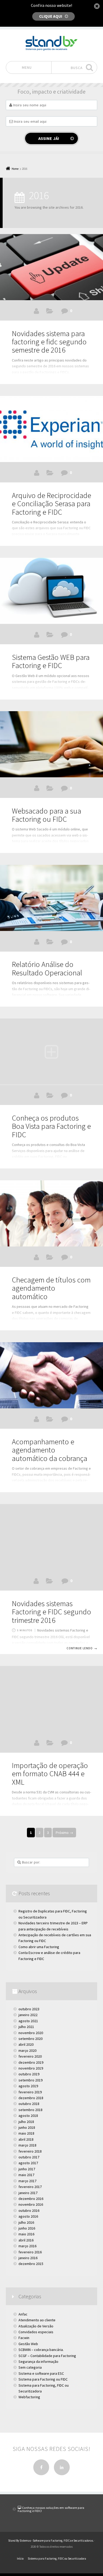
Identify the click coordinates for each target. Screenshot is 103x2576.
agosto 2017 (28, 2163)
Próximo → (64, 1833)
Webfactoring (29, 2397)
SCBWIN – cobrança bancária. (41, 2350)
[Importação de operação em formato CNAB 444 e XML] (51, 1699)
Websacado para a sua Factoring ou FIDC (46, 815)
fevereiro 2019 (30, 2092)
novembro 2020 (31, 2033)
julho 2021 (26, 2027)
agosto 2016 (28, 2216)
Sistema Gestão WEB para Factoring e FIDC (51, 661)
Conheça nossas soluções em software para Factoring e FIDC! (51, 2509)
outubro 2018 (29, 2104)
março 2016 (27, 2246)
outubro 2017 (29, 2157)
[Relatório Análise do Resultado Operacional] (51, 898)
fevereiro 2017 (30, 2187)
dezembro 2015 (31, 2264)
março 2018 (27, 2145)
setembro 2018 (31, 2110)
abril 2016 (26, 2240)
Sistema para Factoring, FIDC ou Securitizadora (44, 2388)
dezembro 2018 (31, 2098)
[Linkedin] (62, 2467)
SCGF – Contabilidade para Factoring (47, 2356)
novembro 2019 (31, 2068)
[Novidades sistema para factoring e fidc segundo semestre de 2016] (51, 267)
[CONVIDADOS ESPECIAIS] (37, 1095)
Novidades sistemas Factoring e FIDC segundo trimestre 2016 (51, 1612)
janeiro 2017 (28, 2193)
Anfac (23, 2314)
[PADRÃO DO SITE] (37, 788)
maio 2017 (26, 2175)
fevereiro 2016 (30, 2252)
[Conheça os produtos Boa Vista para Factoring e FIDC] (51, 1052)
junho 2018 (27, 2127)
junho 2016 (27, 2228)
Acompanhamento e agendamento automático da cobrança (50, 1450)
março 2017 (27, 2181)
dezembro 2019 (31, 2062)
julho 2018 (26, 2122)
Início (20, 2559)
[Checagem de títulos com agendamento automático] (51, 1213)
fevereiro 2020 (30, 2056)
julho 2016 (26, 2222)
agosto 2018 (28, 2116)
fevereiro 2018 (30, 2151)
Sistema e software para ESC (41, 2373)
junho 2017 (27, 2169)
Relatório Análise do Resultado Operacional (47, 968)
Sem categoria (30, 2367)
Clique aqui (51, 16)
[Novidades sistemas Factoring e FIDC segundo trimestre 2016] (51, 1537)
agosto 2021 (28, 2021)
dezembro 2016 (31, 2199)
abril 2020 (26, 2044)
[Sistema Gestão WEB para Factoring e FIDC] (51, 591)
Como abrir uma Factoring (39, 1947)
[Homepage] (51, 44)
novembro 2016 (31, 2204)
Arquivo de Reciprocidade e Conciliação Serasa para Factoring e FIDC (51, 504)
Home (15, 169)
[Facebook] (41, 2467)
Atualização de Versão (50, 312)
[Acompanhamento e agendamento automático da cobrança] (51, 1375)
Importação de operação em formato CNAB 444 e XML (50, 1774)
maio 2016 (26, 2234)
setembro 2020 (31, 2039)
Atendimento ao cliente (37, 2320)
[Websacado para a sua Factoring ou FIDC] (51, 744)
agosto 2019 (28, 2086)
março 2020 (27, 2050)
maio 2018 (26, 2133)
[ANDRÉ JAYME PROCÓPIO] (36, 311)
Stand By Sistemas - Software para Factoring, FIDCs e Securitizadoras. (51, 2541)
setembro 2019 (31, 2080)
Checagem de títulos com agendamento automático (51, 1288)
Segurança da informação (38, 2362)
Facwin (50, 474)
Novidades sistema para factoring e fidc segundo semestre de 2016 (49, 342)
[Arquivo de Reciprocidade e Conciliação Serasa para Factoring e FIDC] (51, 429)
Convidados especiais (36, 2332)
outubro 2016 (29, 2210)
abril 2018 (26, 2139)
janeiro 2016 (28, 2258)
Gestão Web (50, 636)
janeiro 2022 (28, 2015)
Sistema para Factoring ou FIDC (50, 789)
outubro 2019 (29, 2074)
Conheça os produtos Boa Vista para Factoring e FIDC (51, 1126)
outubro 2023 (29, 2009)
